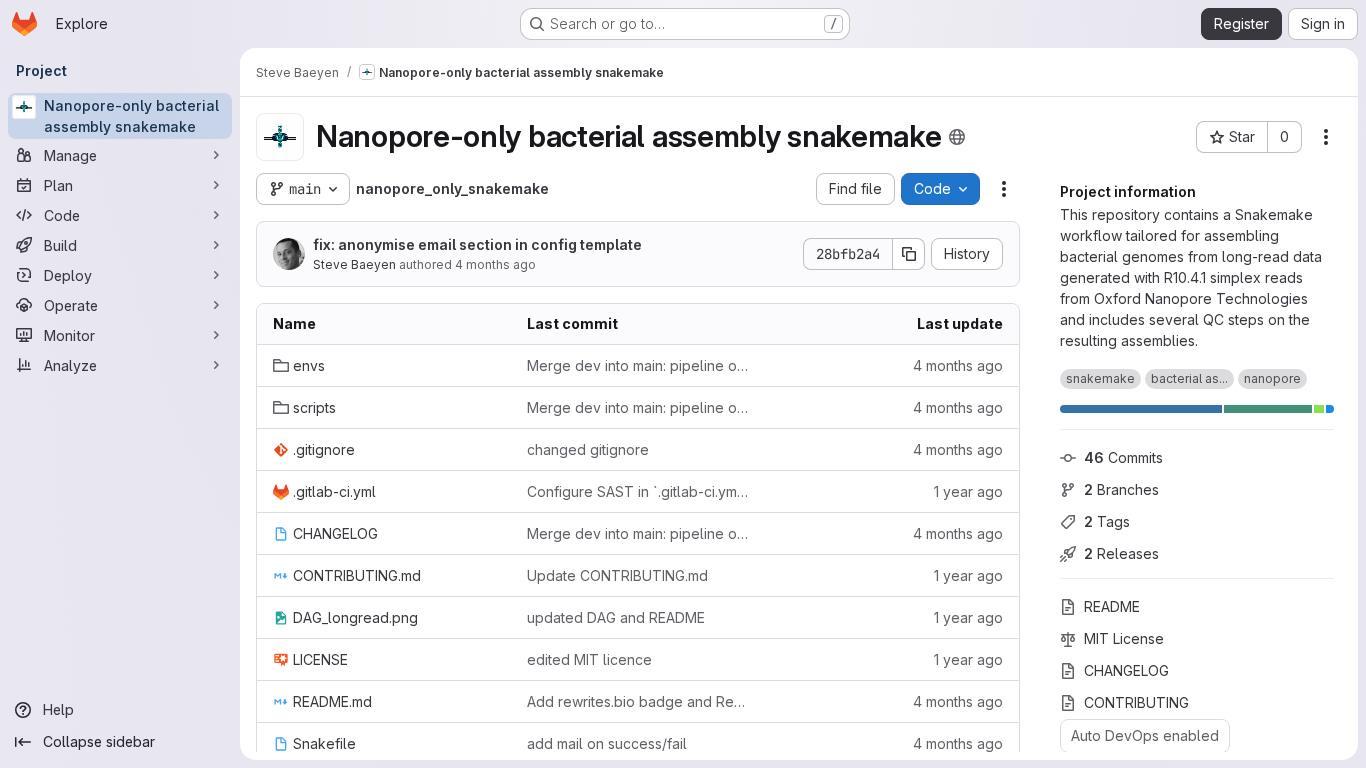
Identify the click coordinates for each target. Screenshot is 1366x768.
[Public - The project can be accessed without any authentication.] (957, 137)
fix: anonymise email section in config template (477, 244)
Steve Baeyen (354, 264)
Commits (1123, 457)
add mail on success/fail (607, 743)
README (1112, 606)
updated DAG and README (616, 617)
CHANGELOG (1126, 670)
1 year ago (968, 491)
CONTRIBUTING (1136, 702)
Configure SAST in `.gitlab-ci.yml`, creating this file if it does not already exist (638, 491)
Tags (1107, 521)
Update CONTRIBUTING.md (617, 575)
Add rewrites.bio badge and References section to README (638, 701)
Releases (1121, 553)
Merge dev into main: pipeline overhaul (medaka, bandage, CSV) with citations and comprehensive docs (638, 365)
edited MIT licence (589, 659)
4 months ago (495, 264)
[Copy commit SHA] (909, 254)
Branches (1121, 489)
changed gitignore (588, 449)
